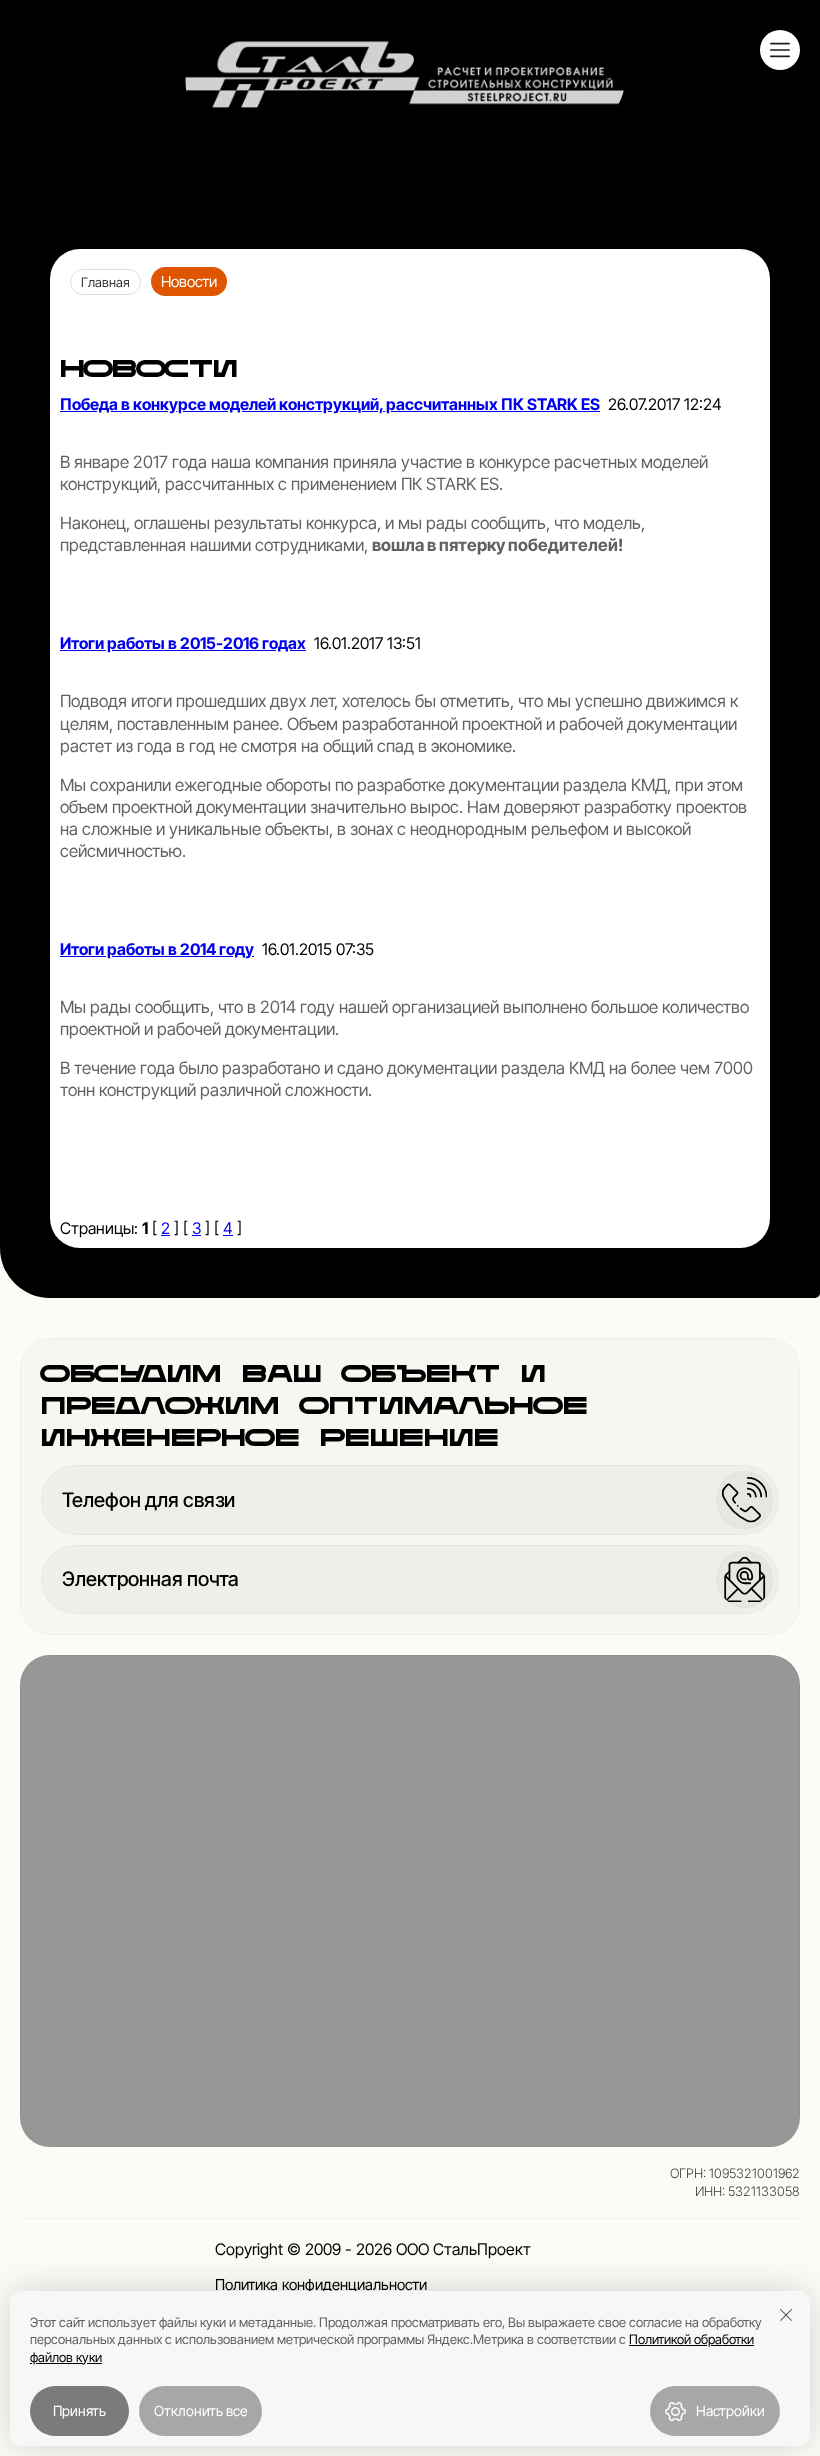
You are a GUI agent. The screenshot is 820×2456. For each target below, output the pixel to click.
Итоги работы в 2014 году (157, 949)
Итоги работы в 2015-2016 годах (183, 643)
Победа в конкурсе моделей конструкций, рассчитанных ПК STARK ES (330, 404)
